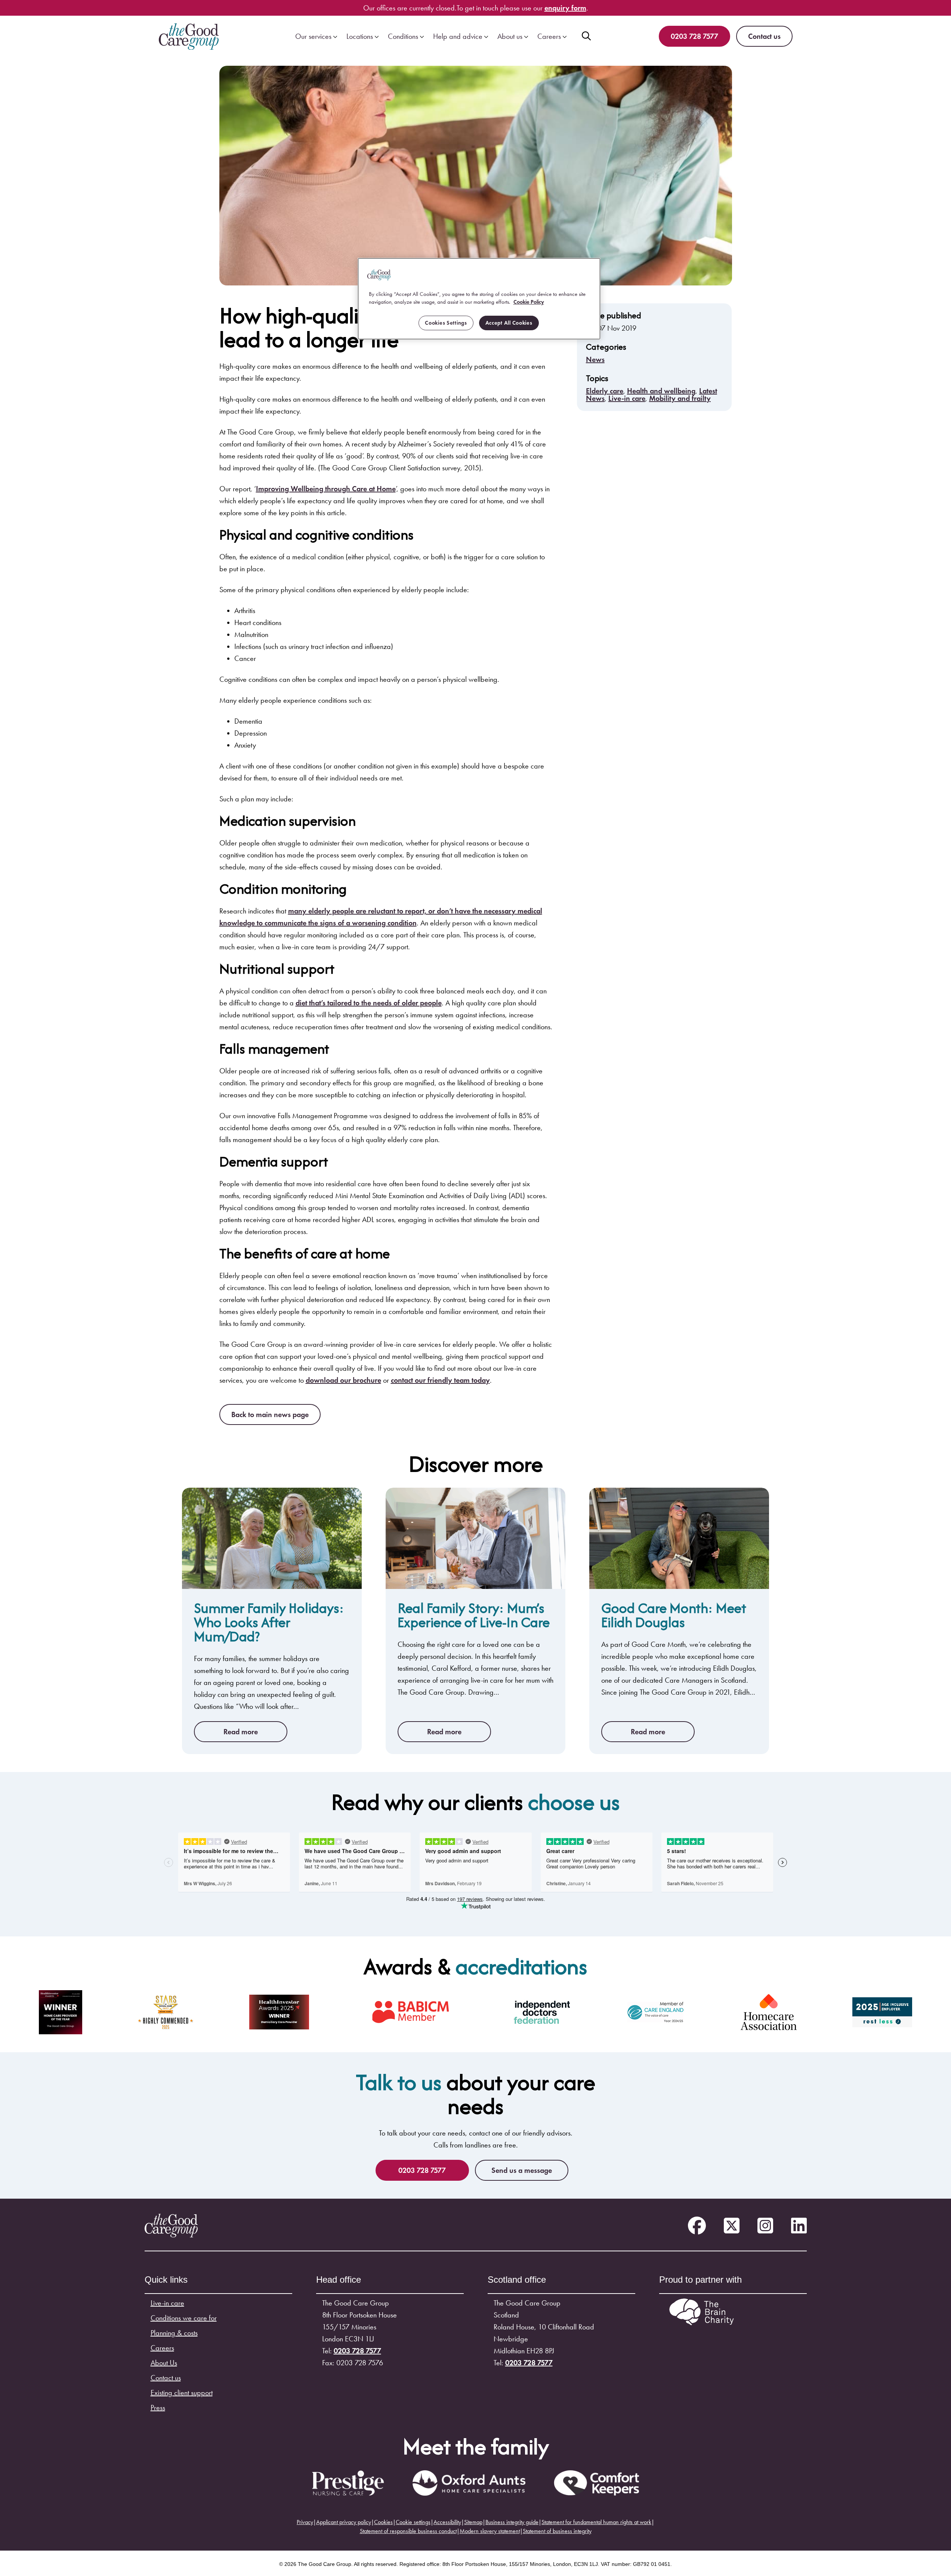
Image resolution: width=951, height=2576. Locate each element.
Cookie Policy (529, 302)
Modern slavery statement (490, 2531)
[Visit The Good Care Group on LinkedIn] (799, 2226)
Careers (549, 36)
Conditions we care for (184, 2318)
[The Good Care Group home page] (189, 36)
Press (158, 2408)
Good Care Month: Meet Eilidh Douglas (674, 1615)
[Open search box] (586, 36)
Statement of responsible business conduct (408, 2531)
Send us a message (522, 2170)
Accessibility (447, 2522)
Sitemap (473, 2522)
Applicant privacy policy (344, 2522)
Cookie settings (413, 2522)
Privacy (305, 2522)
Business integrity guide (512, 2522)
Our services (313, 36)
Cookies (383, 2522)
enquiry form (565, 8)
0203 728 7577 (694, 36)
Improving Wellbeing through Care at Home (326, 489)
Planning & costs (174, 2333)
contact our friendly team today (440, 1380)
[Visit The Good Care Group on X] (732, 2226)
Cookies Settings (446, 323)
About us (510, 36)
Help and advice (458, 36)
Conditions (403, 36)
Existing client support (182, 2393)
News (595, 359)
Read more (241, 1732)
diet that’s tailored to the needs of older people (369, 1003)
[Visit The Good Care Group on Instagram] (765, 2226)
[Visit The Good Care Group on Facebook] (697, 2226)
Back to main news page (270, 1414)
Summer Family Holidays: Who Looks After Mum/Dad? (269, 1622)
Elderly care (605, 391)
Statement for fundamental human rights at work (596, 2522)
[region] (479, 299)
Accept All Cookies (509, 323)
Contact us (764, 36)
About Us (164, 2363)
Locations (360, 36)
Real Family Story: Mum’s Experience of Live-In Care (474, 1615)
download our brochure (343, 1380)
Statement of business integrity (557, 2531)
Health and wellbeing (661, 391)
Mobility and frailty (680, 398)
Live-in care (627, 398)
